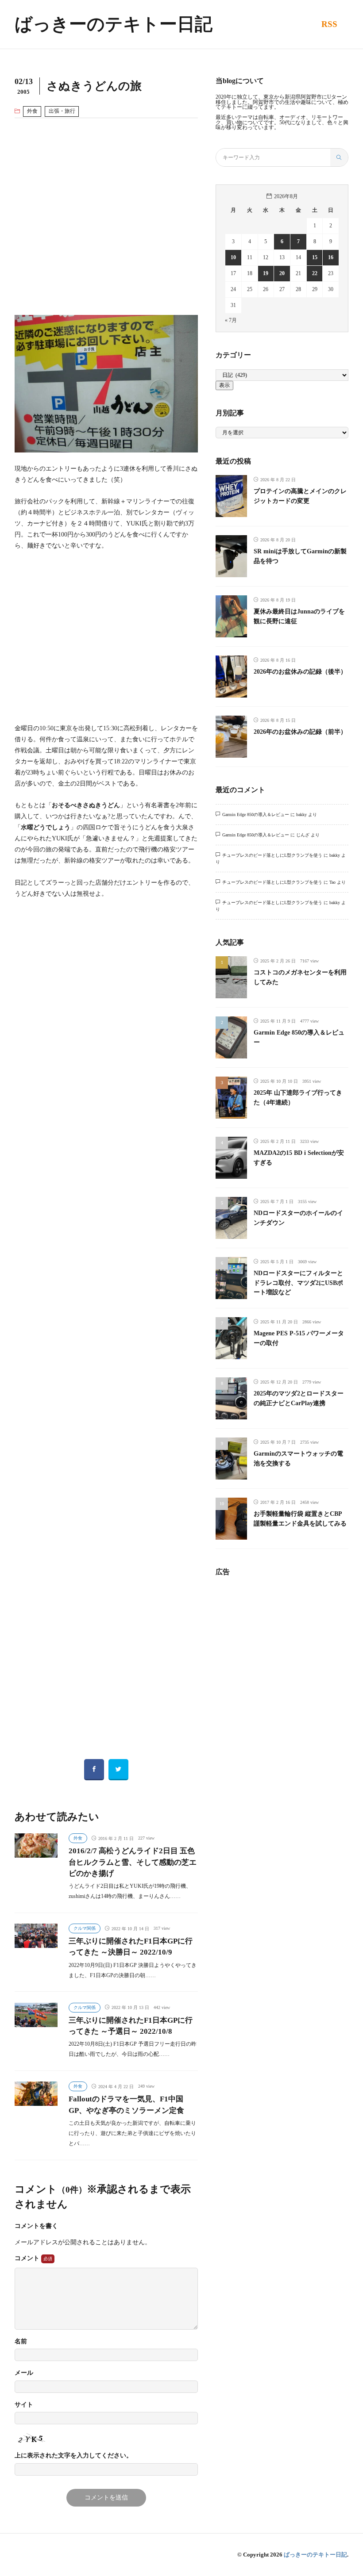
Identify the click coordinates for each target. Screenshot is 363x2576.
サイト (24, 2405)
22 (315, 273)
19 (266, 273)
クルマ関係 (85, 1928)
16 (331, 257)
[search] (339, 157)
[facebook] (94, 1770)
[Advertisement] (106, 217)
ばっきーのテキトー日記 (114, 24)
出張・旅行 (62, 111)
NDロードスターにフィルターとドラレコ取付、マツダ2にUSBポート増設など (298, 1282)
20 (282, 273)
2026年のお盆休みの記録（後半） (300, 671)
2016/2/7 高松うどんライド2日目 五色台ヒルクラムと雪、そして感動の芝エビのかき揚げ (133, 1862)
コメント (28, 2258)
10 (233, 257)
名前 (21, 2342)
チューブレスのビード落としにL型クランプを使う (272, 855)
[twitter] (118, 1770)
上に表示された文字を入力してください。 (73, 2456)
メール (24, 2373)
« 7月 (231, 320)
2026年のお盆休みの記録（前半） (300, 732)
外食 (32, 111)
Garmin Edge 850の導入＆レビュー (256, 815)
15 (315, 257)
